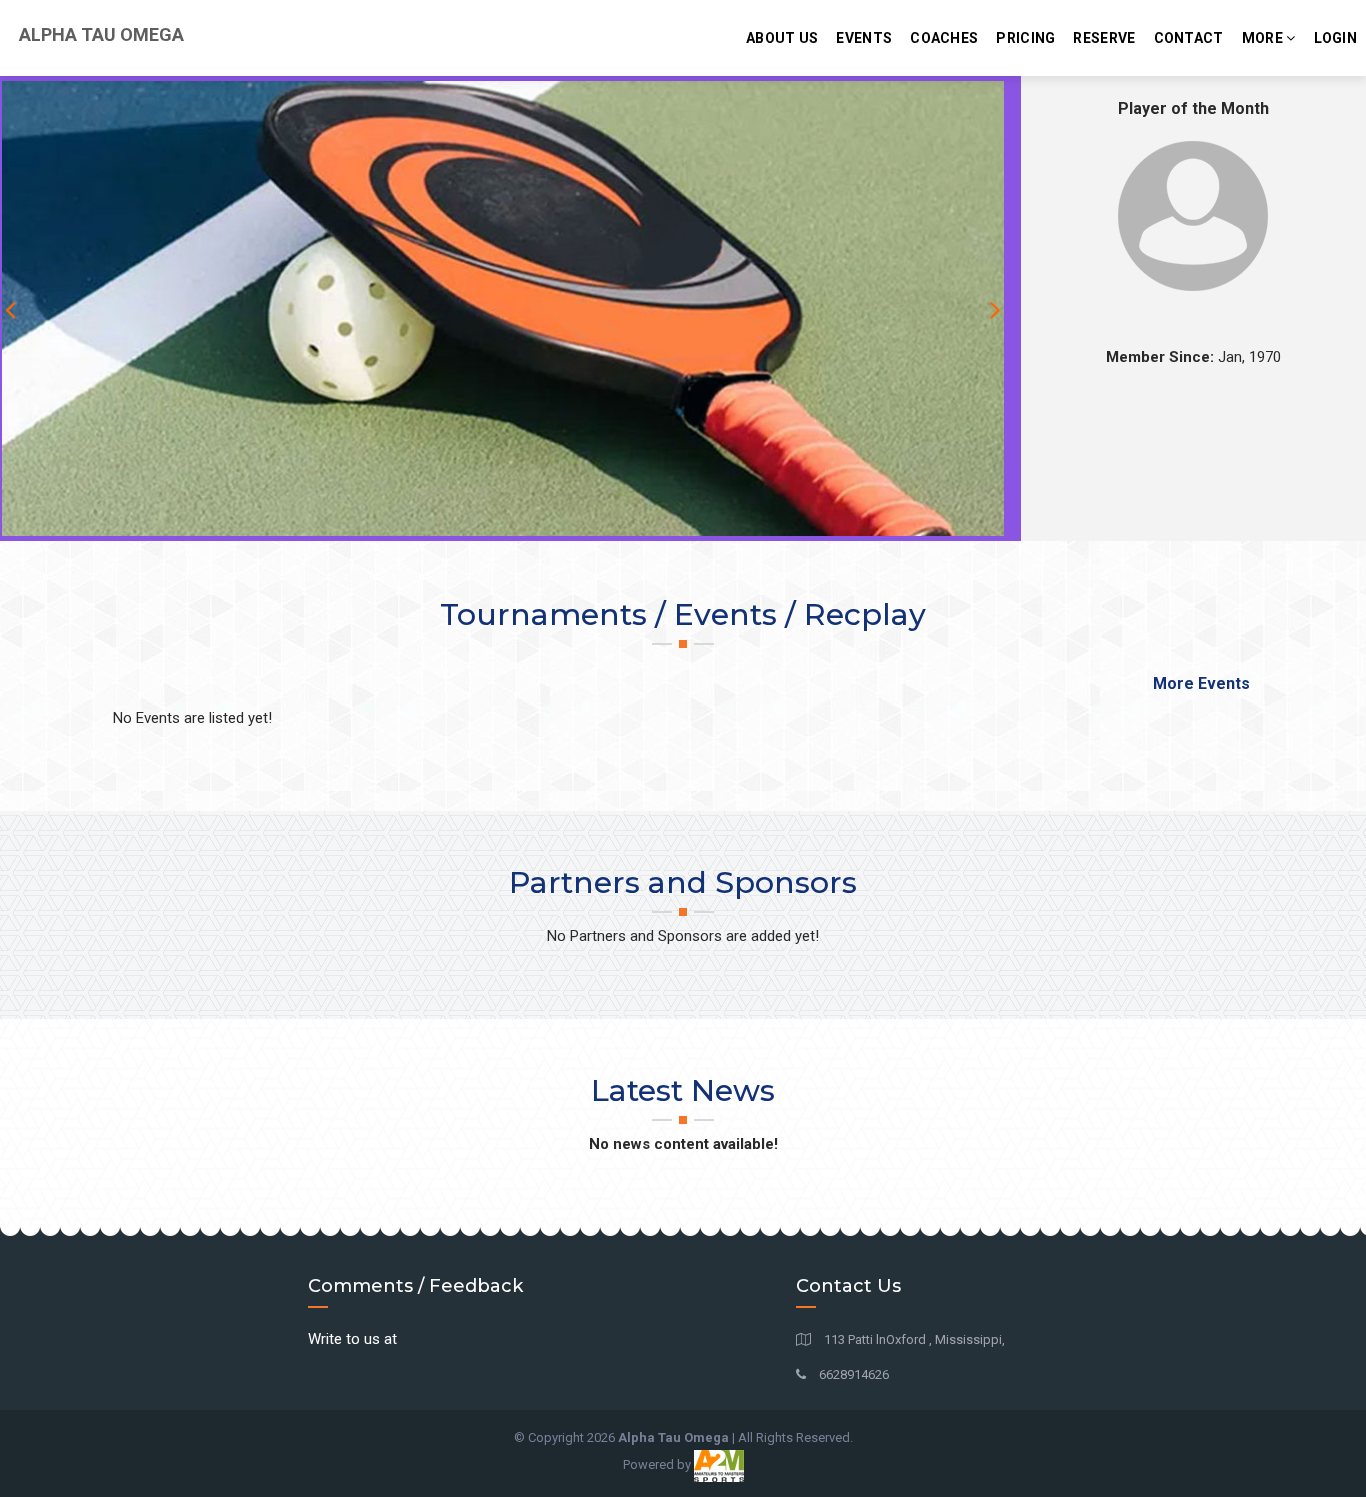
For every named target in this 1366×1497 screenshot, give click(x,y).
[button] (1010, 308)
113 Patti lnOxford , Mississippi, (913, 1339)
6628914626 (852, 1374)
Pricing (1025, 38)
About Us (782, 38)
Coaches (944, 38)
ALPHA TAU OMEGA (99, 34)
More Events (1201, 683)
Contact (1189, 38)
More (1264, 38)
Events (864, 38)
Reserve (1104, 38)
